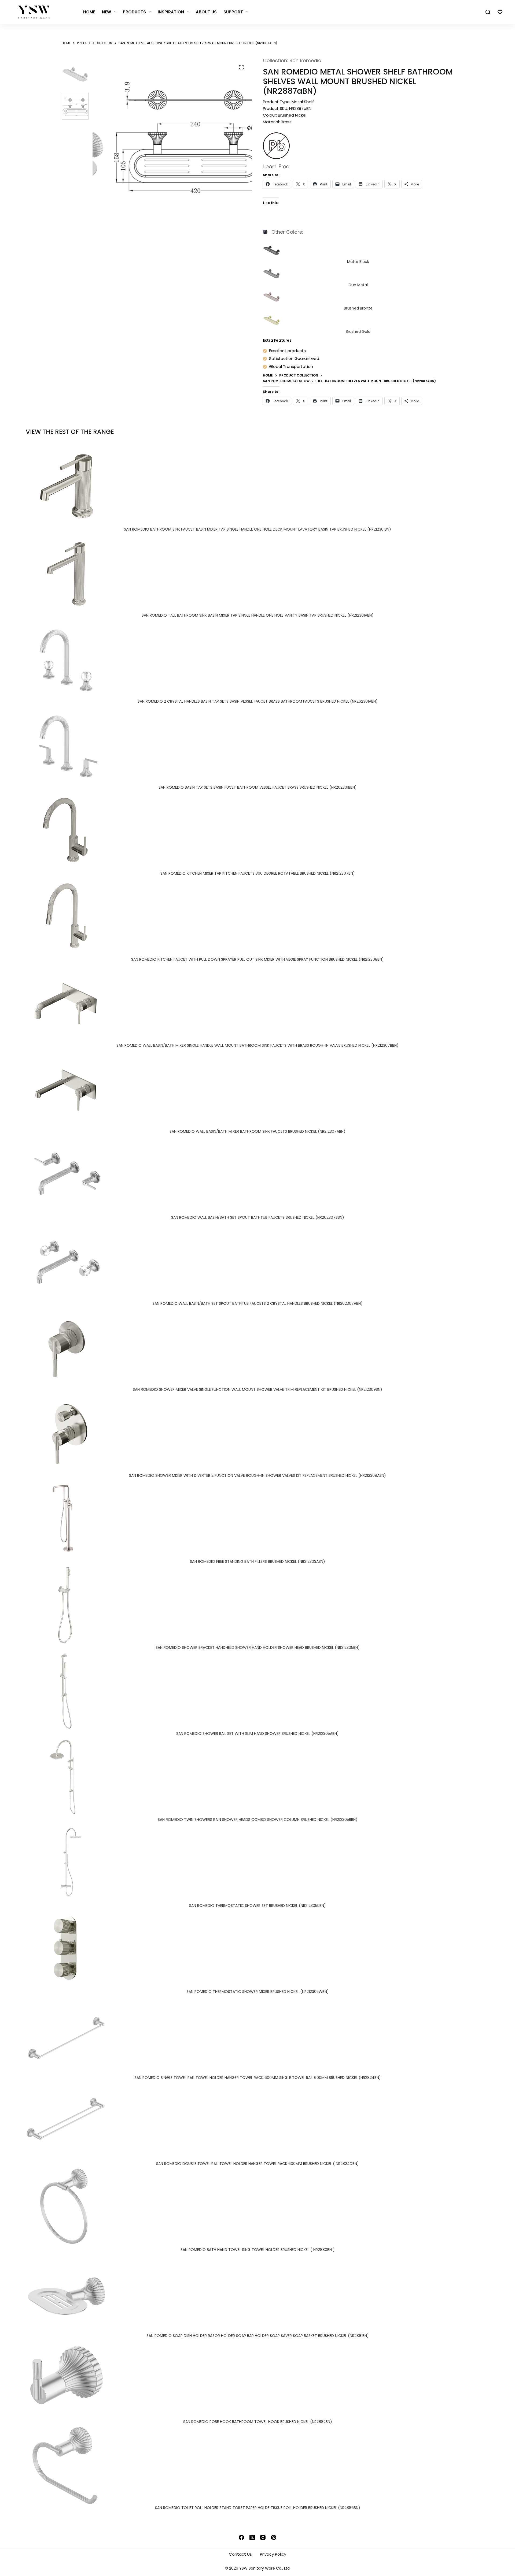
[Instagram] (263, 2537)
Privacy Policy (273, 2554)
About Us (206, 12)
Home (89, 12)
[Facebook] (241, 2537)
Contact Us (240, 2554)
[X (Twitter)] (252, 2537)
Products (134, 12)
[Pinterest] (274, 2537)
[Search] (488, 12)
